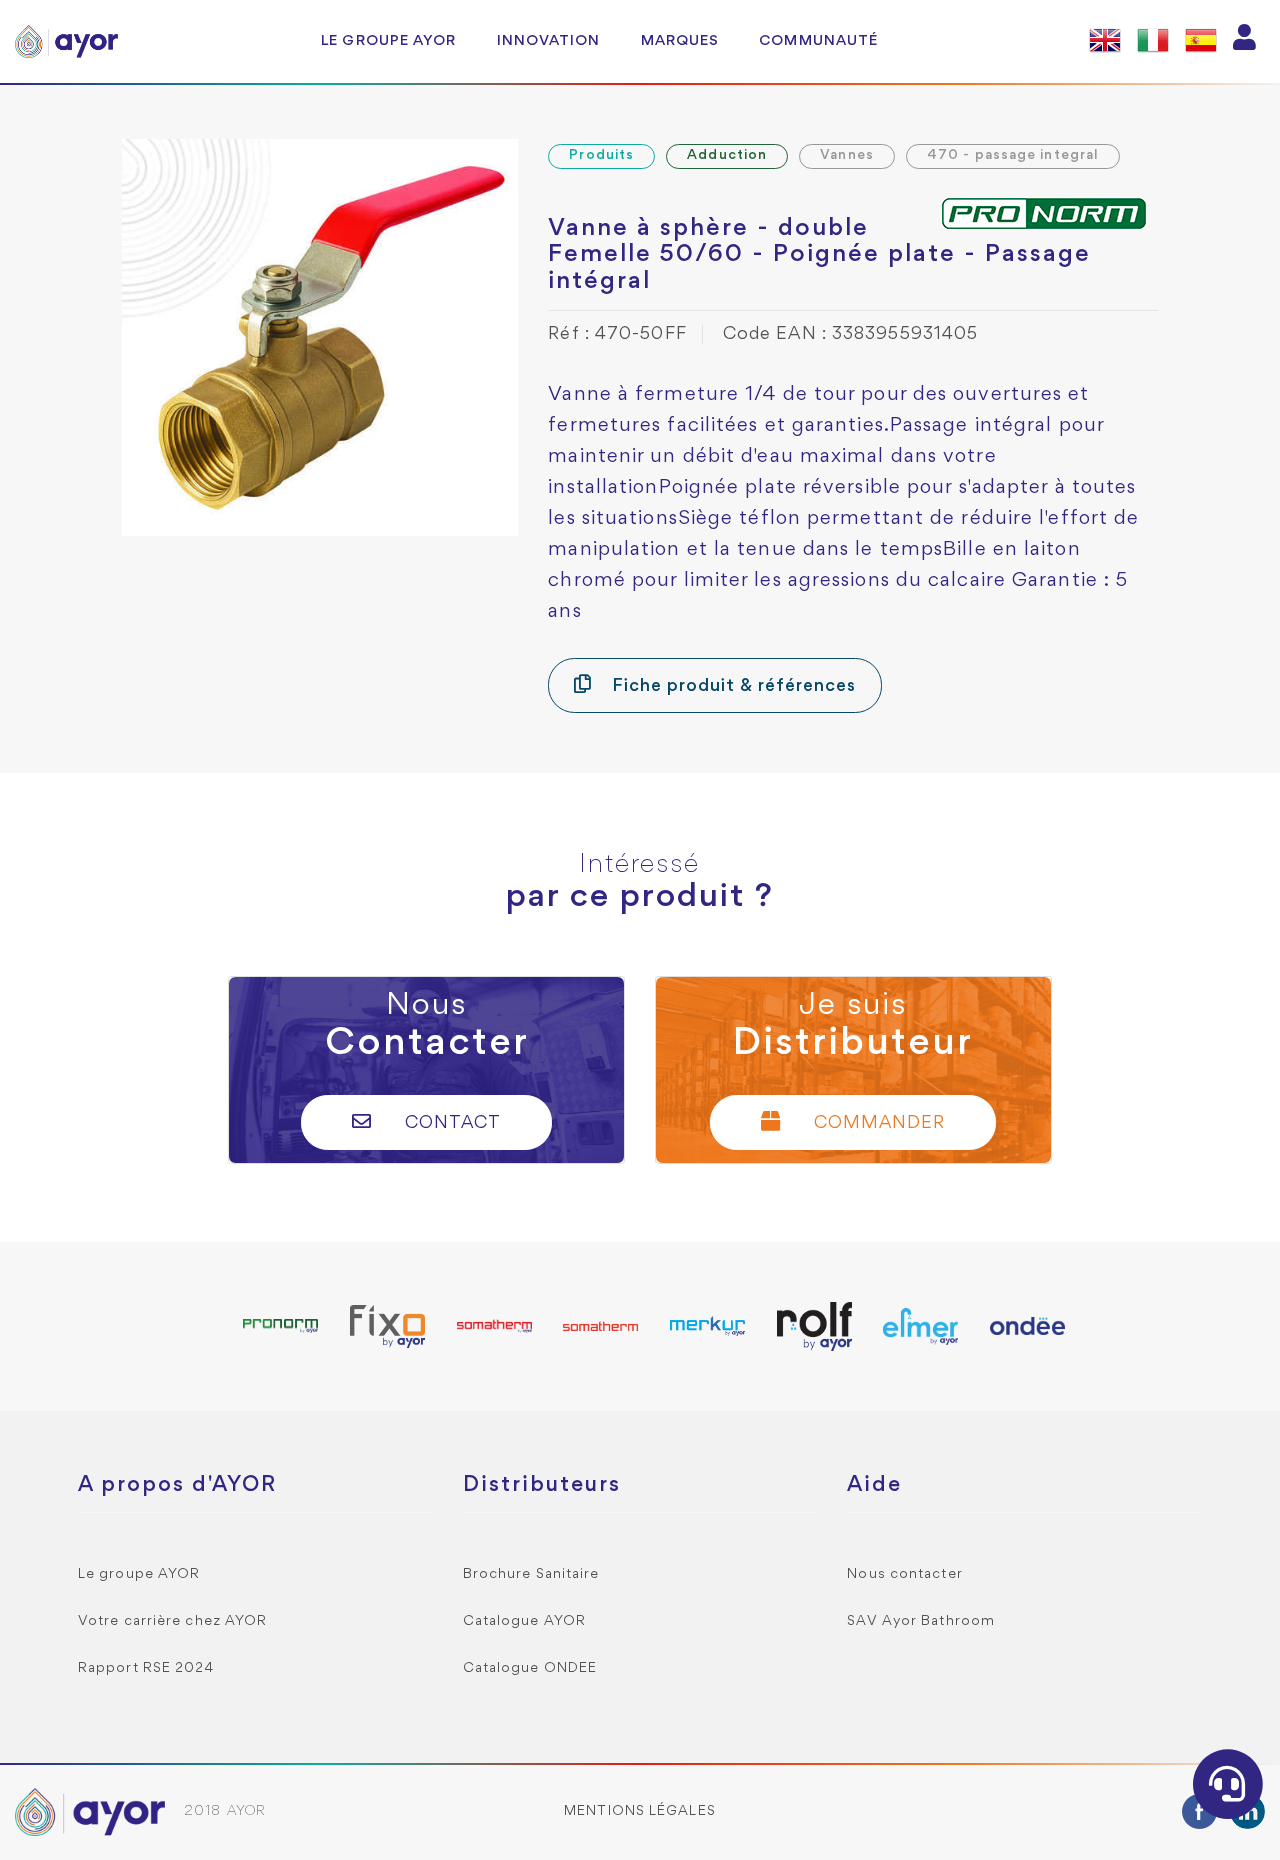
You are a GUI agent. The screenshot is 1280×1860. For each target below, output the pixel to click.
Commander (877, 1123)
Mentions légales (640, 1811)
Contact (450, 1123)
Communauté (818, 41)
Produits (601, 155)
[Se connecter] (1245, 41)
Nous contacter (904, 1574)
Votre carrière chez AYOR (172, 1621)
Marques (680, 41)
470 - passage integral (1013, 155)
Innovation (549, 41)
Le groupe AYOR (388, 41)
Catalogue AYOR (524, 1621)
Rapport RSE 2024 (146, 1668)
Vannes (847, 155)
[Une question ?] (1228, 1784)
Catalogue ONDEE (530, 1668)
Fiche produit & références (731, 686)
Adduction (727, 155)
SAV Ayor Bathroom (921, 1621)
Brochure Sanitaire (531, 1574)
